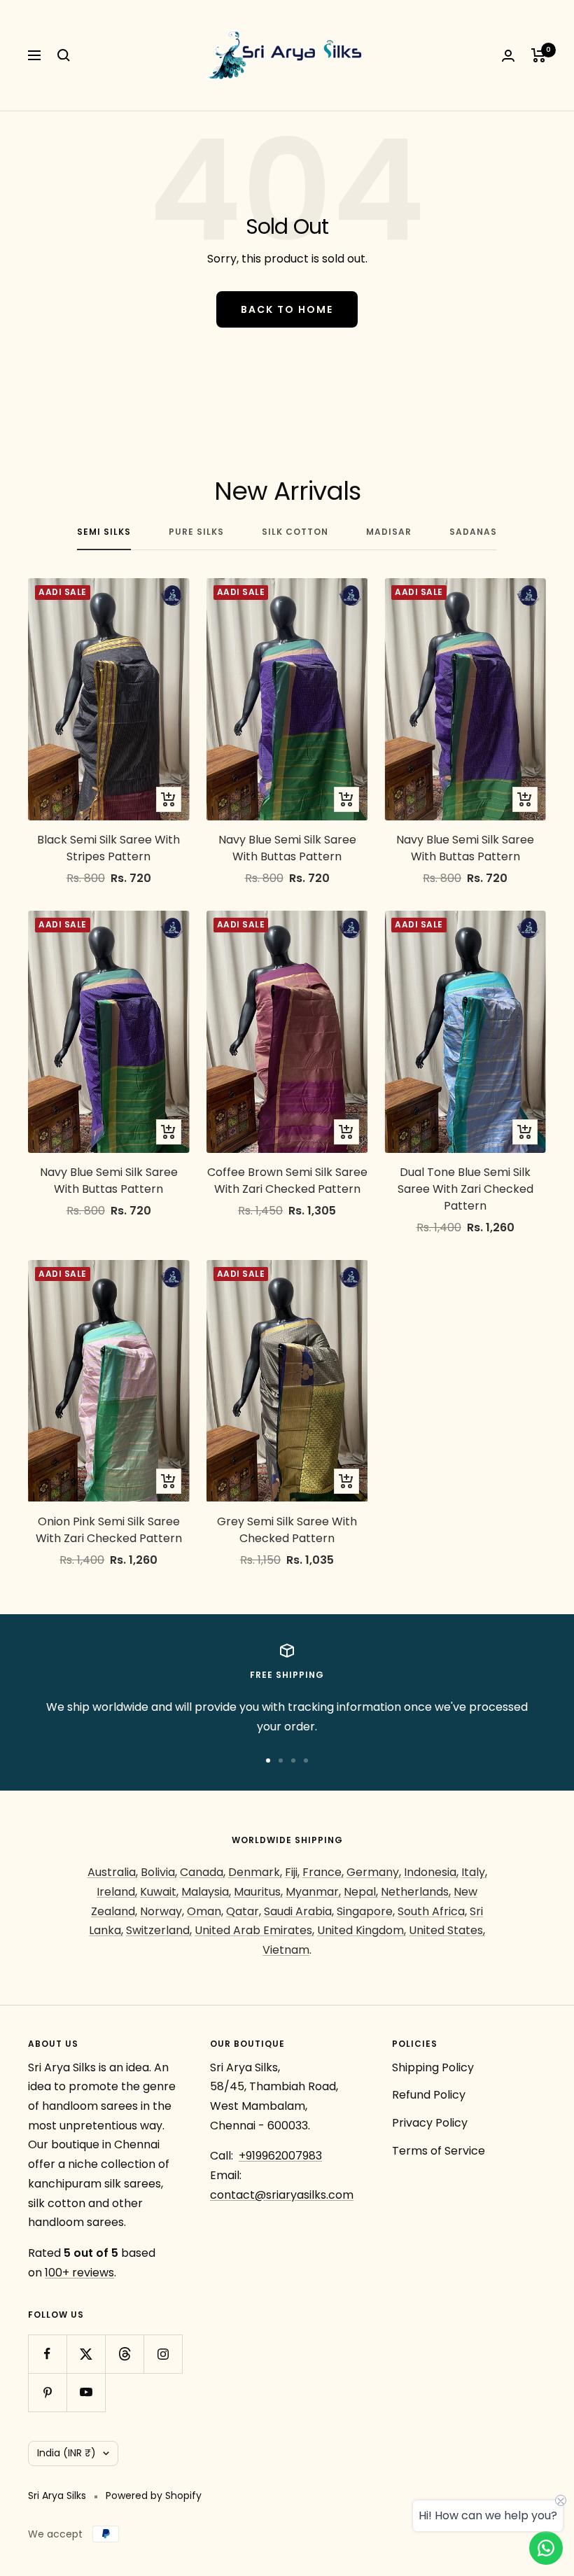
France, (323, 1872)
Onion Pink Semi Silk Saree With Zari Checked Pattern (109, 1530)
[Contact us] (546, 2548)
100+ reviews (79, 2273)
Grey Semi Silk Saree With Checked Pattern (287, 1530)
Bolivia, (159, 1872)
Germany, (374, 1872)
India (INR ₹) (66, 2453)
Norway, (162, 1911)
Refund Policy (429, 2095)
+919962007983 (280, 2156)
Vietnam (286, 1950)
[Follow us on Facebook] (47, 2354)
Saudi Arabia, (299, 1911)
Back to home (287, 309)
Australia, (113, 1872)
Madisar (389, 532)
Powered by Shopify (154, 2495)
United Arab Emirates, (254, 1930)
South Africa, (432, 1911)
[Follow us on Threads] (124, 2354)
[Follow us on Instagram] (163, 2354)
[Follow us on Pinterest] (47, 2392)
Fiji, (292, 1872)
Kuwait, (159, 1892)
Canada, (203, 1872)
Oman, (205, 1911)
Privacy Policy (430, 2123)
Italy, (474, 1872)
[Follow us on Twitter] (86, 2354)
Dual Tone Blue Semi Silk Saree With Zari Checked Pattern (465, 1189)
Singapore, (366, 1911)
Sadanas (473, 532)
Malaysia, (206, 1892)
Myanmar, (313, 1892)
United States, (447, 1930)
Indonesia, (431, 1872)
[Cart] (539, 55)
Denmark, (255, 1872)
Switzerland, (159, 1930)
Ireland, (117, 1892)
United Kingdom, (362, 1930)
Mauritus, (258, 1892)
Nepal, (361, 1892)
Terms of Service (439, 2151)
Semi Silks (104, 532)
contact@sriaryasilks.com (282, 2195)
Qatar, (244, 1911)
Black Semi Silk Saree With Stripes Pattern (108, 848)
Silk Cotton (295, 532)
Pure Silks (196, 532)
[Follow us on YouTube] (86, 2392)
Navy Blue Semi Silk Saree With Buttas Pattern (287, 848)
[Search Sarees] (64, 55)
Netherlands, (416, 1892)
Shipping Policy (433, 2067)
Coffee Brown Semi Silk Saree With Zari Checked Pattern (287, 1181)
